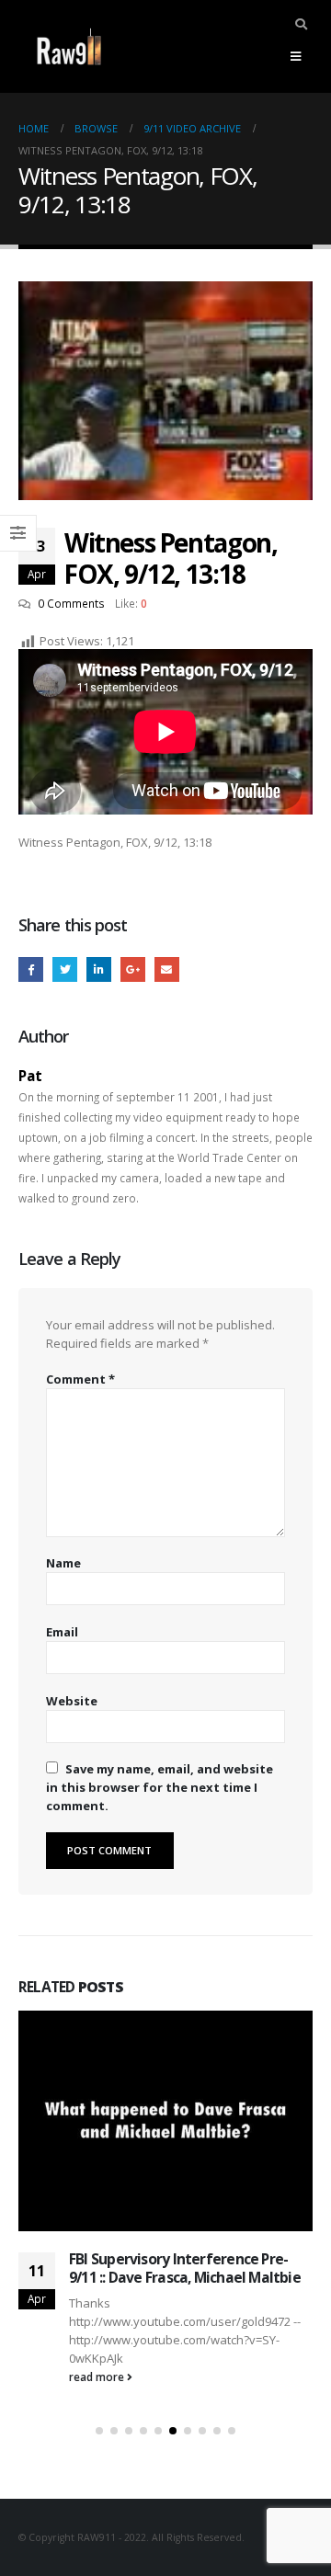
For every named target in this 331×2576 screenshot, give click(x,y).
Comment (80, 1379)
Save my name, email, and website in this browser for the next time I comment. (160, 1787)
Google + (133, 969)
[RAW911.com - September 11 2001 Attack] (69, 46)
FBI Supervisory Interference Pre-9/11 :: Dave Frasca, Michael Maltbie (185, 2268)
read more (98, 2377)
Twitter (65, 969)
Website (72, 1701)
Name (63, 1563)
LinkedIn (99, 969)
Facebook (31, 969)
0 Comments (71, 603)
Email (167, 969)
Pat (30, 1076)
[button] (99, 2431)
